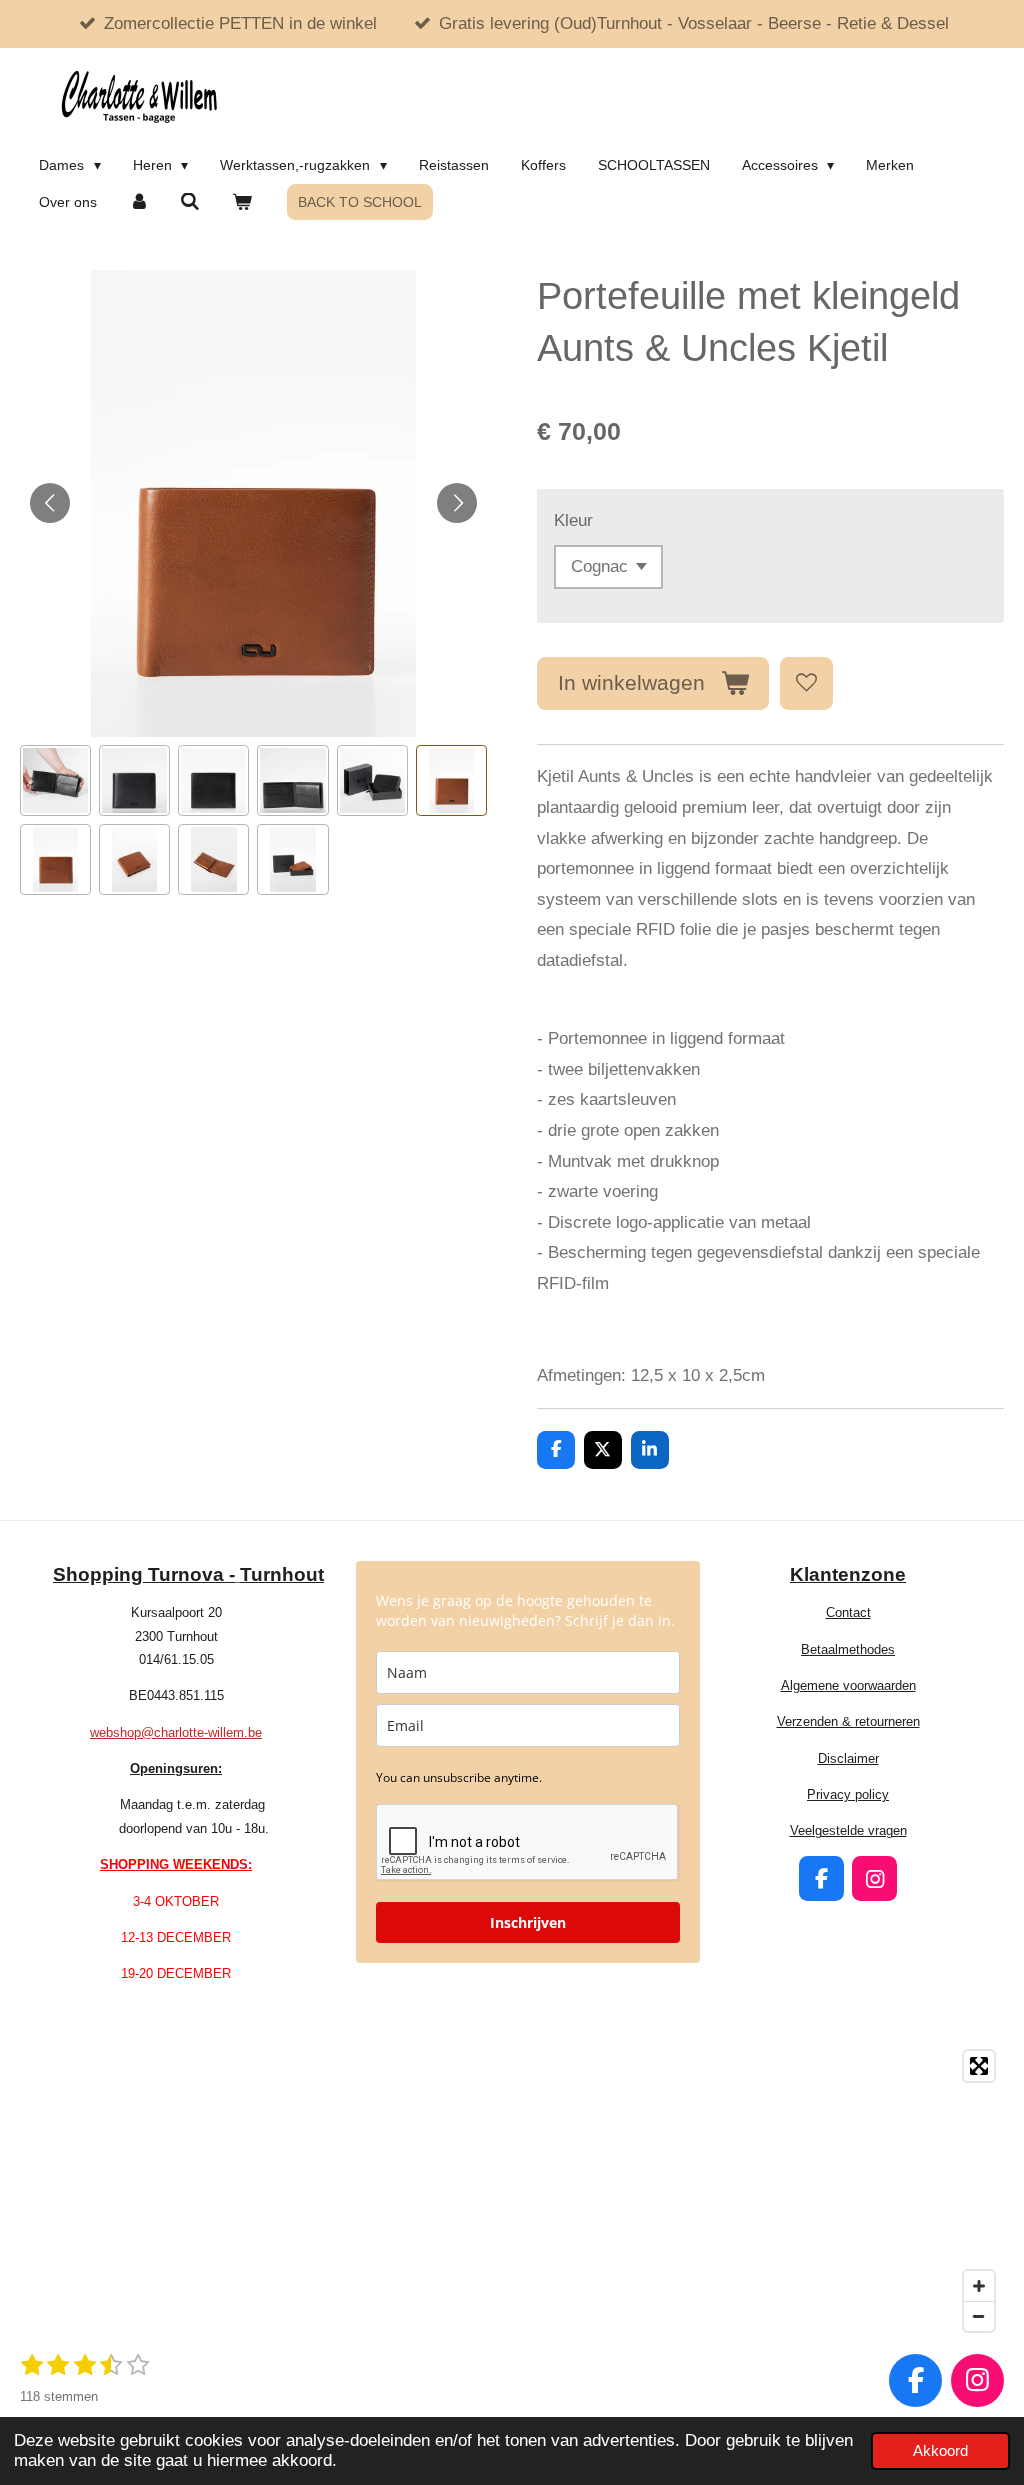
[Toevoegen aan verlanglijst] (806, 683)
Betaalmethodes (848, 1649)
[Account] (139, 202)
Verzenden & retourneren (848, 1721)
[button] (55, 780)
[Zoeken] (191, 202)
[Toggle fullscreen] (979, 2066)
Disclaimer (848, 1758)
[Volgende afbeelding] (457, 503)
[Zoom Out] (979, 2316)
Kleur (573, 520)
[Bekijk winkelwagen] (242, 202)
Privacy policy (848, 1794)
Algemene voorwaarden (848, 1685)
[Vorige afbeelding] (50, 503)
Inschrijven (528, 1922)
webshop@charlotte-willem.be (176, 1732)
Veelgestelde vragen (848, 1830)
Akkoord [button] (940, 2450)
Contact (848, 1612)
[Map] (512, 2191)
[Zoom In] (979, 2286)
